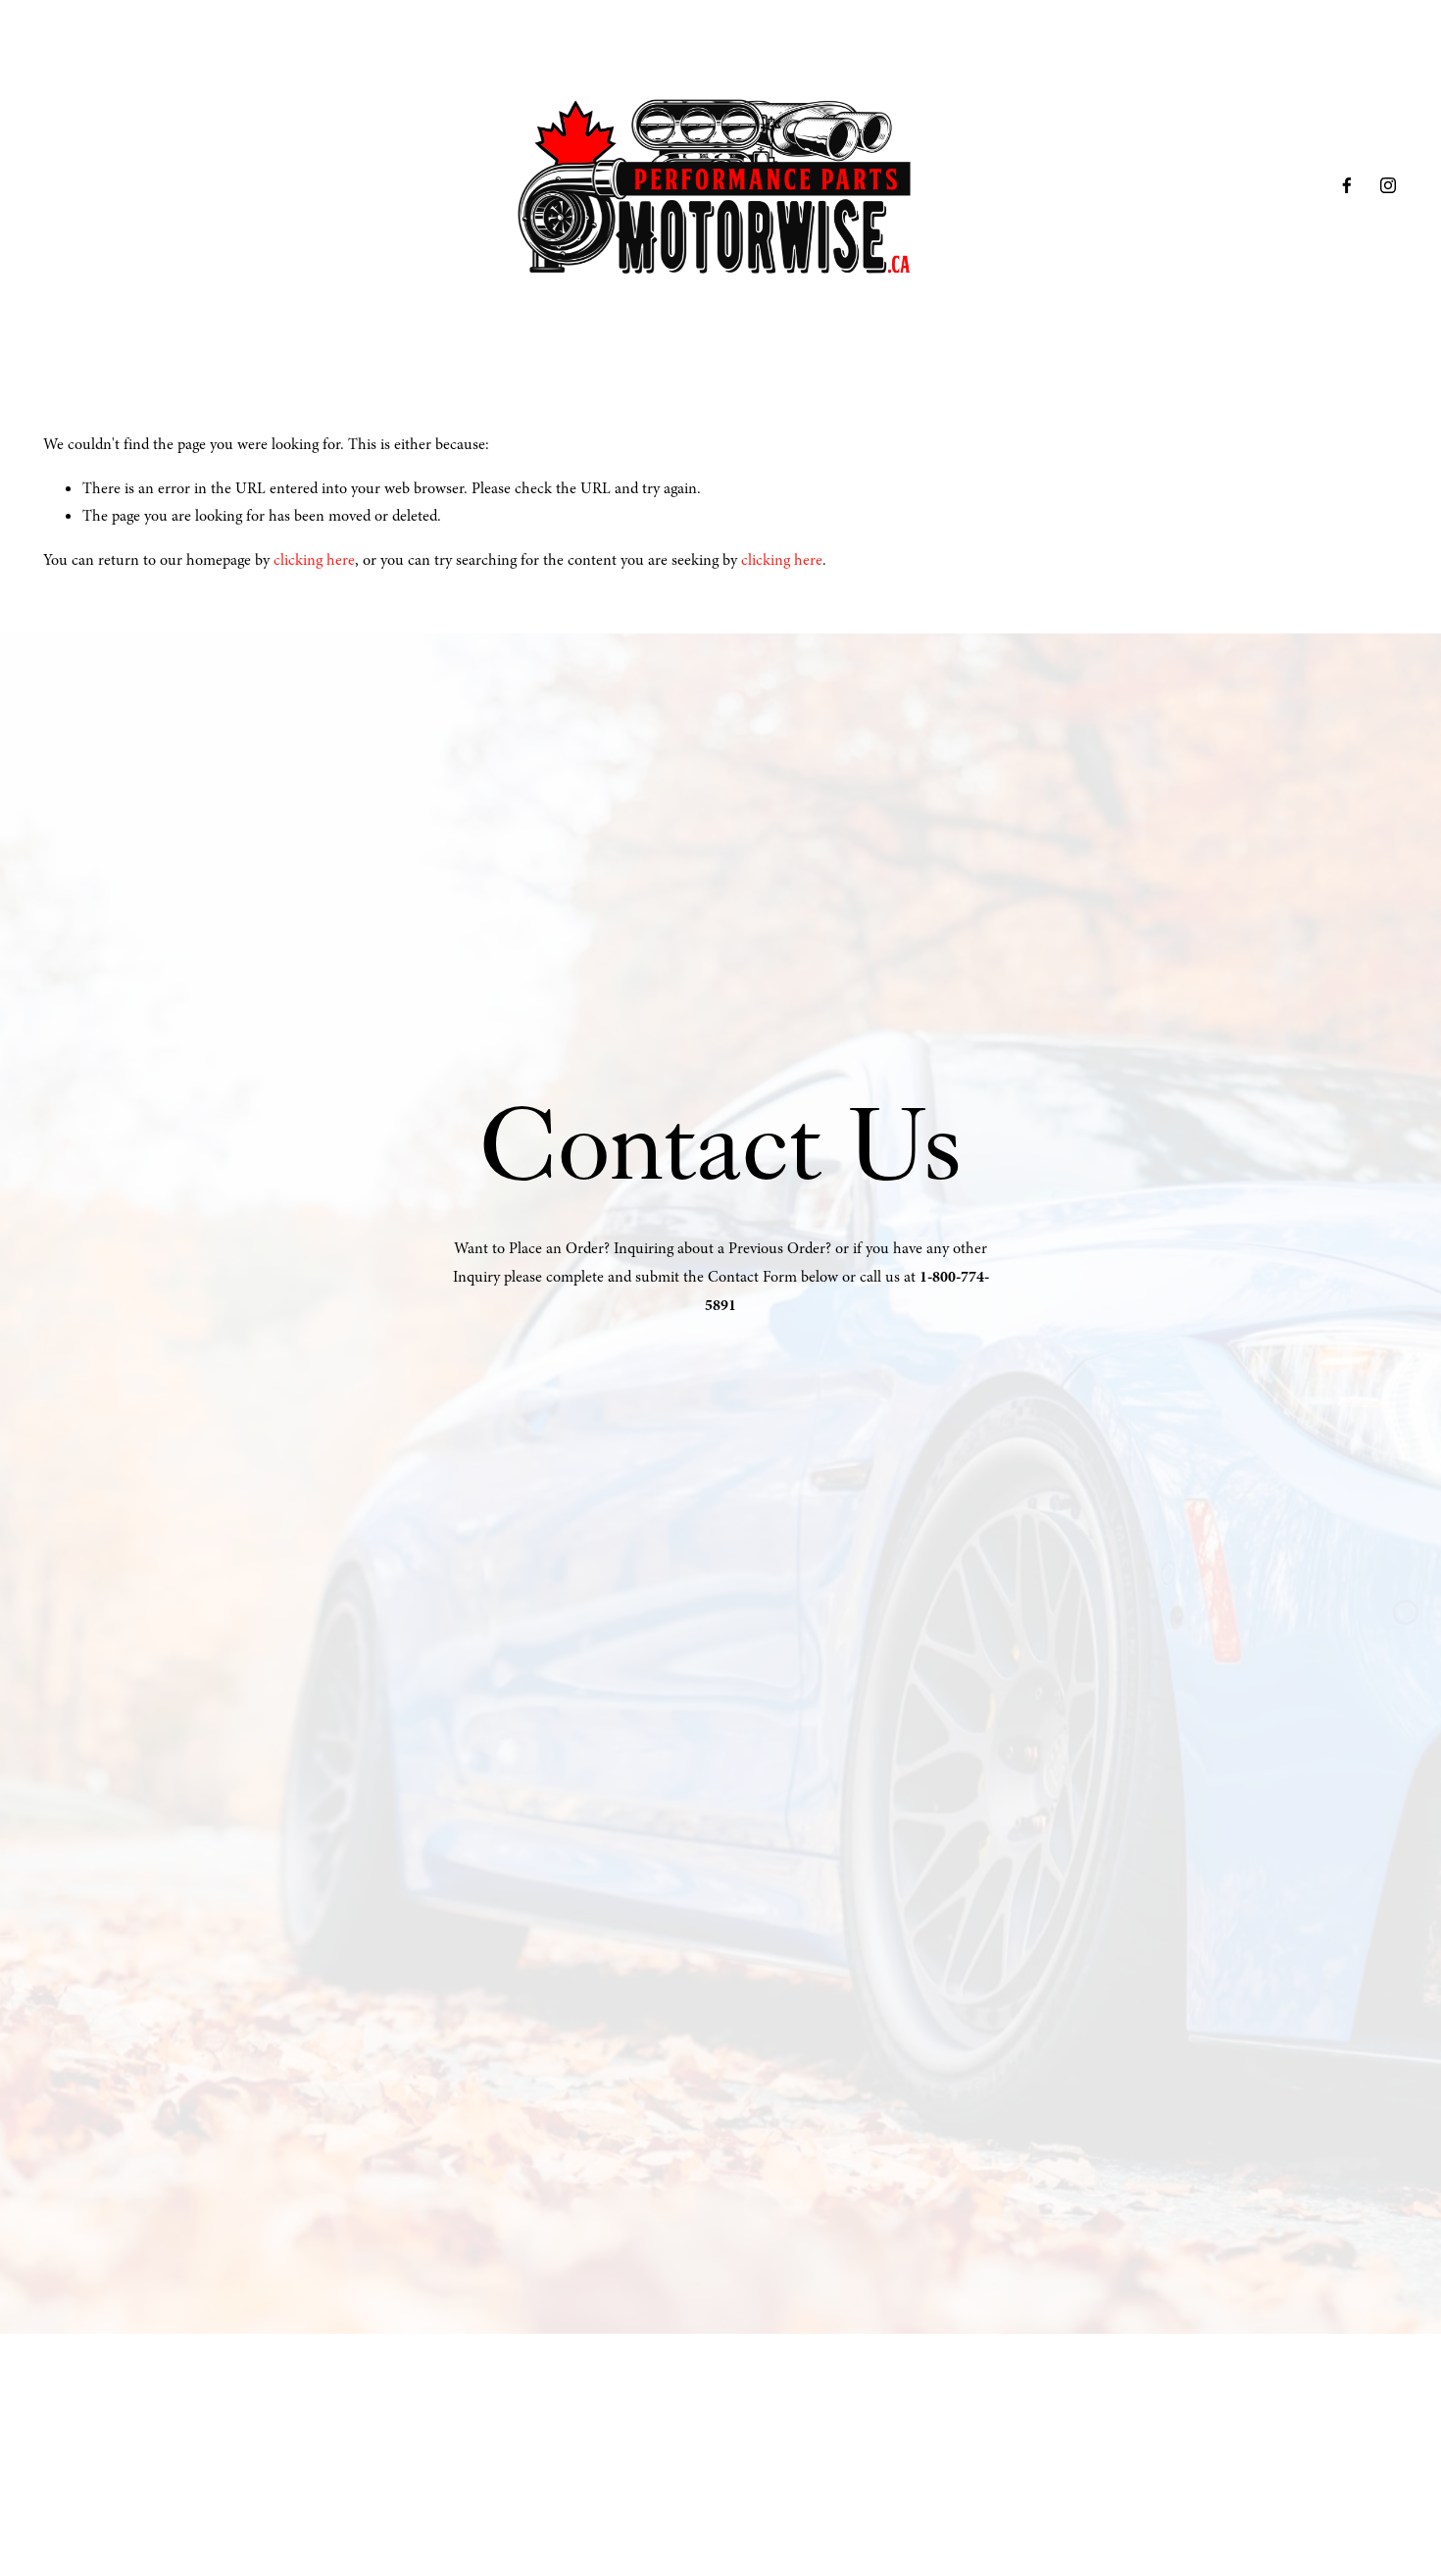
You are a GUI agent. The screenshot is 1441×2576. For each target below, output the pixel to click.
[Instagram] (1388, 185)
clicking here (314, 560)
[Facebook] (1347, 185)
